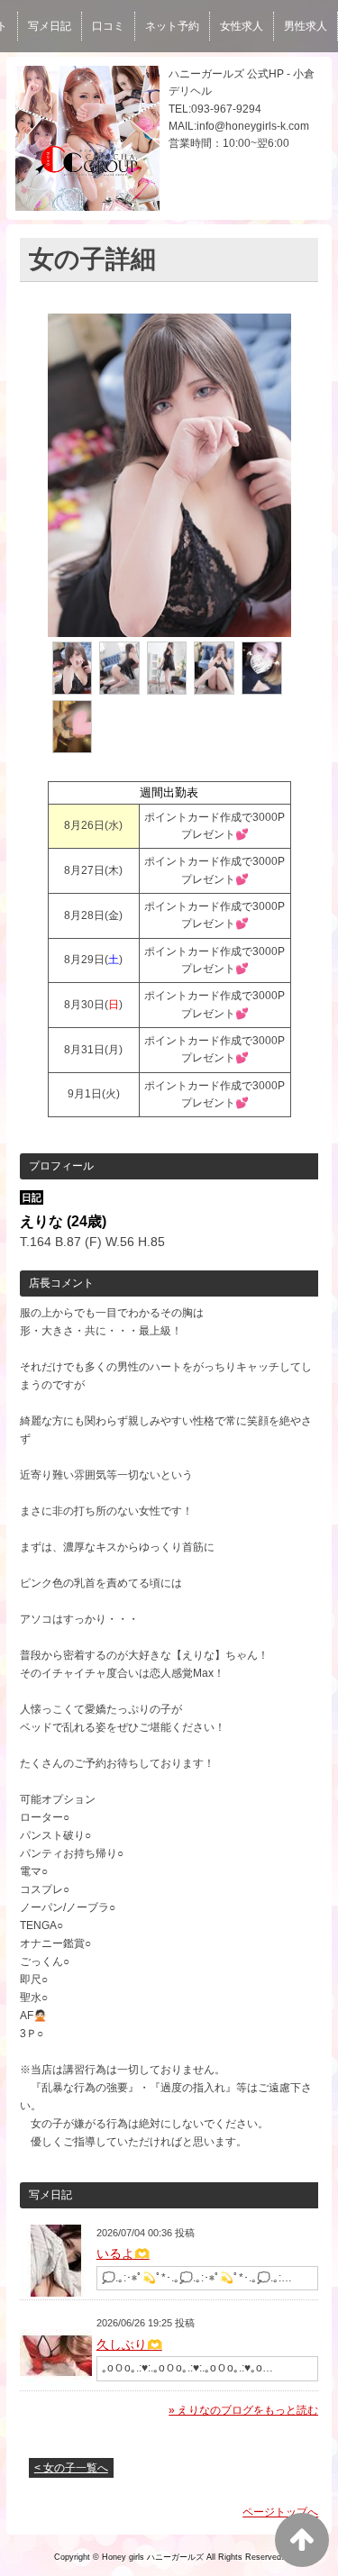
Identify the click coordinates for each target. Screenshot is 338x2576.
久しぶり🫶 (129, 2344)
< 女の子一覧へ (71, 2468)
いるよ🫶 (123, 2253)
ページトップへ (280, 2512)
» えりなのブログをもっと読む (243, 2410)
